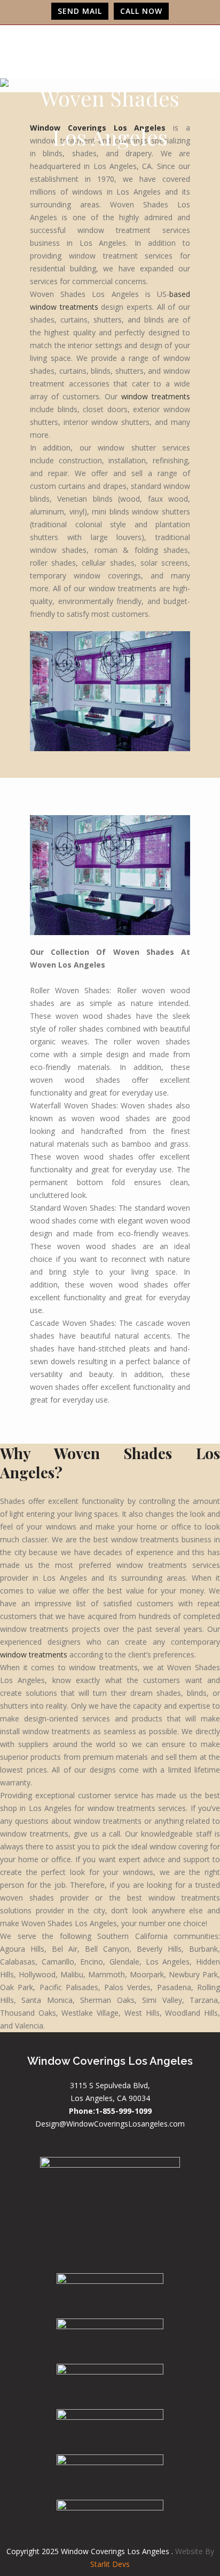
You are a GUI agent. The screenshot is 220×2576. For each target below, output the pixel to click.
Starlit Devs (110, 2564)
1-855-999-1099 (123, 2111)
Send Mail (80, 11)
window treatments (156, 396)
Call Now (141, 11)
